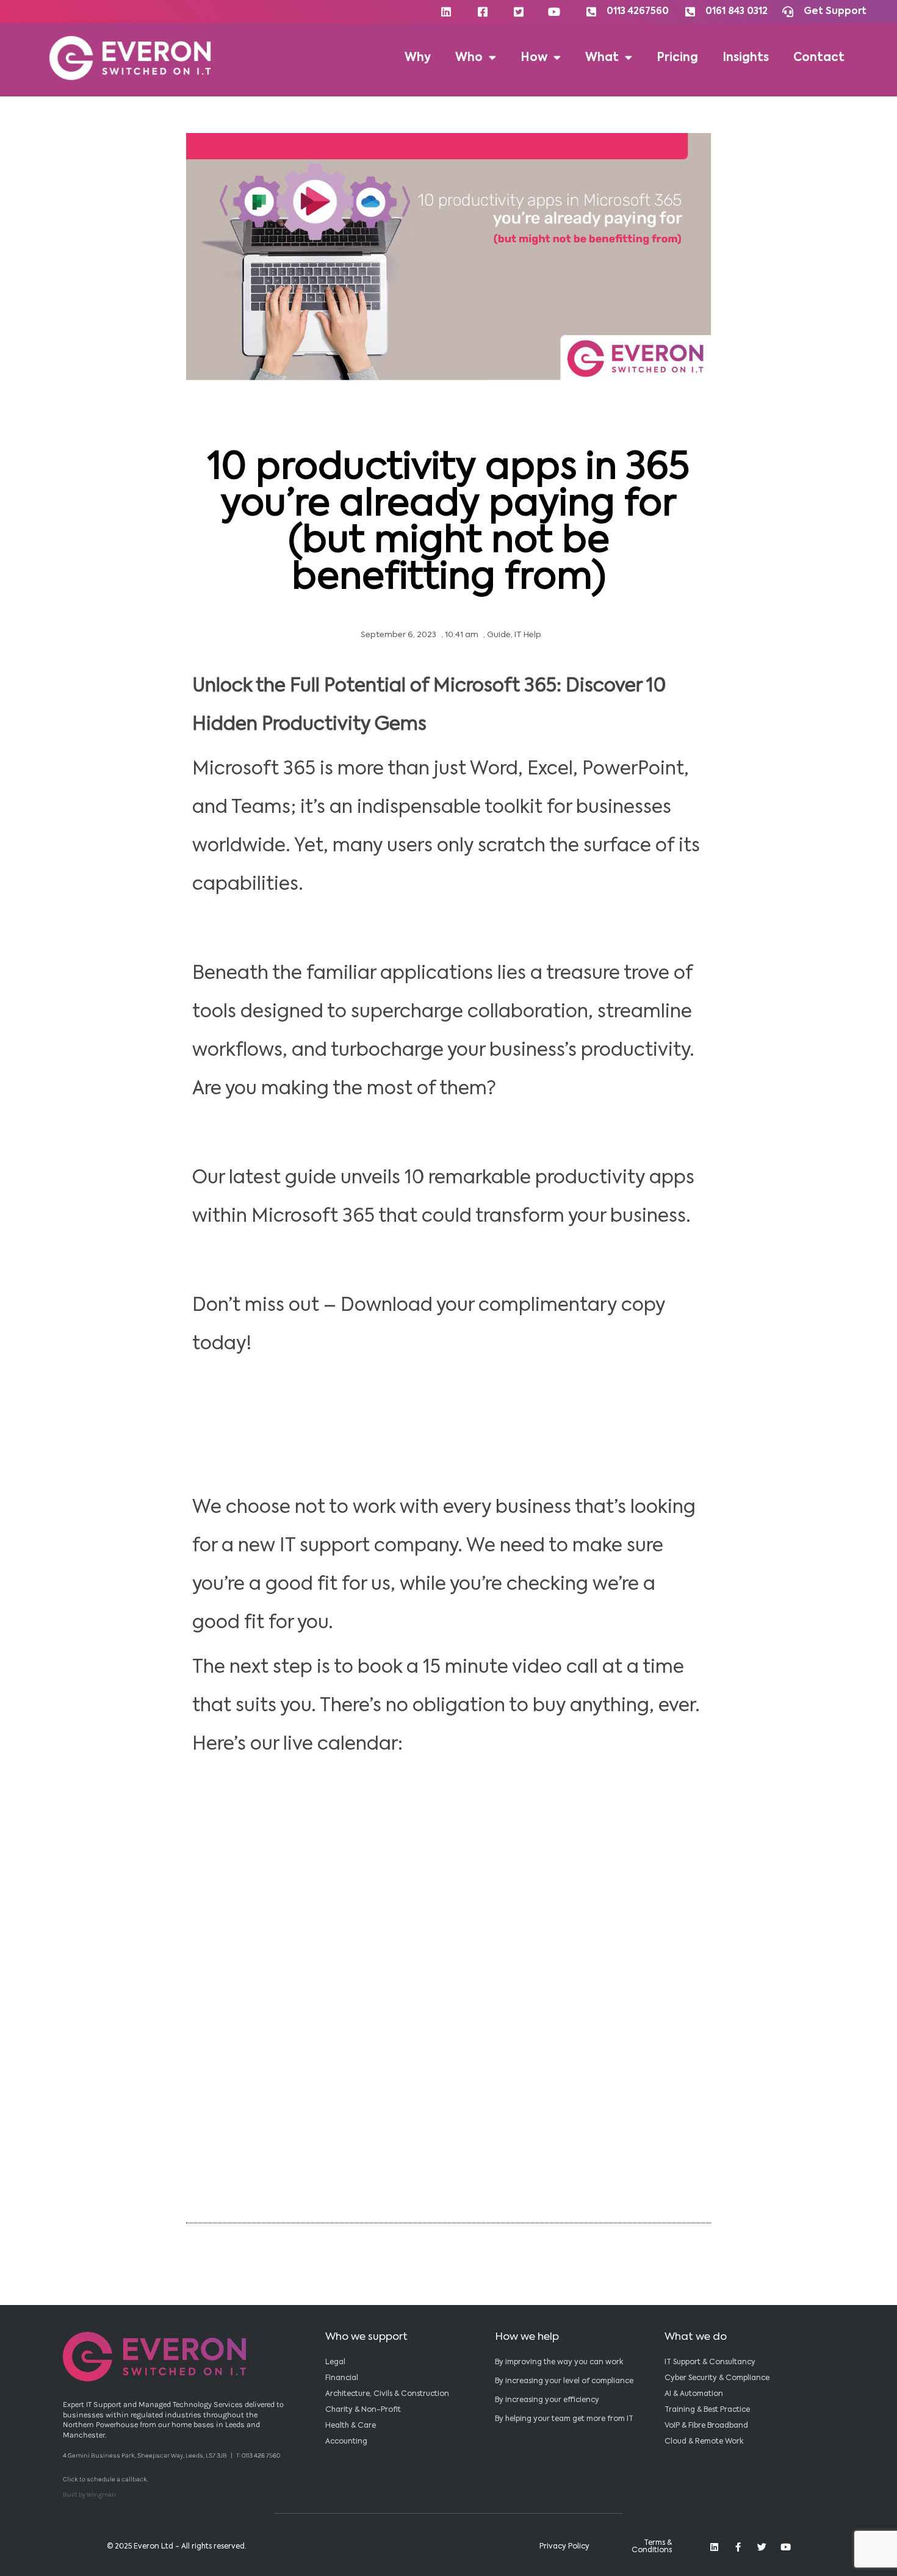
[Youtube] (786, 2547)
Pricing (677, 58)
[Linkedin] (714, 2547)
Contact (819, 58)
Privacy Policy (564, 2547)
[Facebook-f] (738, 2547)
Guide (499, 635)
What (602, 58)
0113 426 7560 (261, 2455)
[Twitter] (762, 2547)
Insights (746, 58)
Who (469, 58)
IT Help (528, 635)
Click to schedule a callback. (106, 2479)
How (534, 58)
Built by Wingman (89, 2495)
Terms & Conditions (652, 2547)
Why (418, 58)
